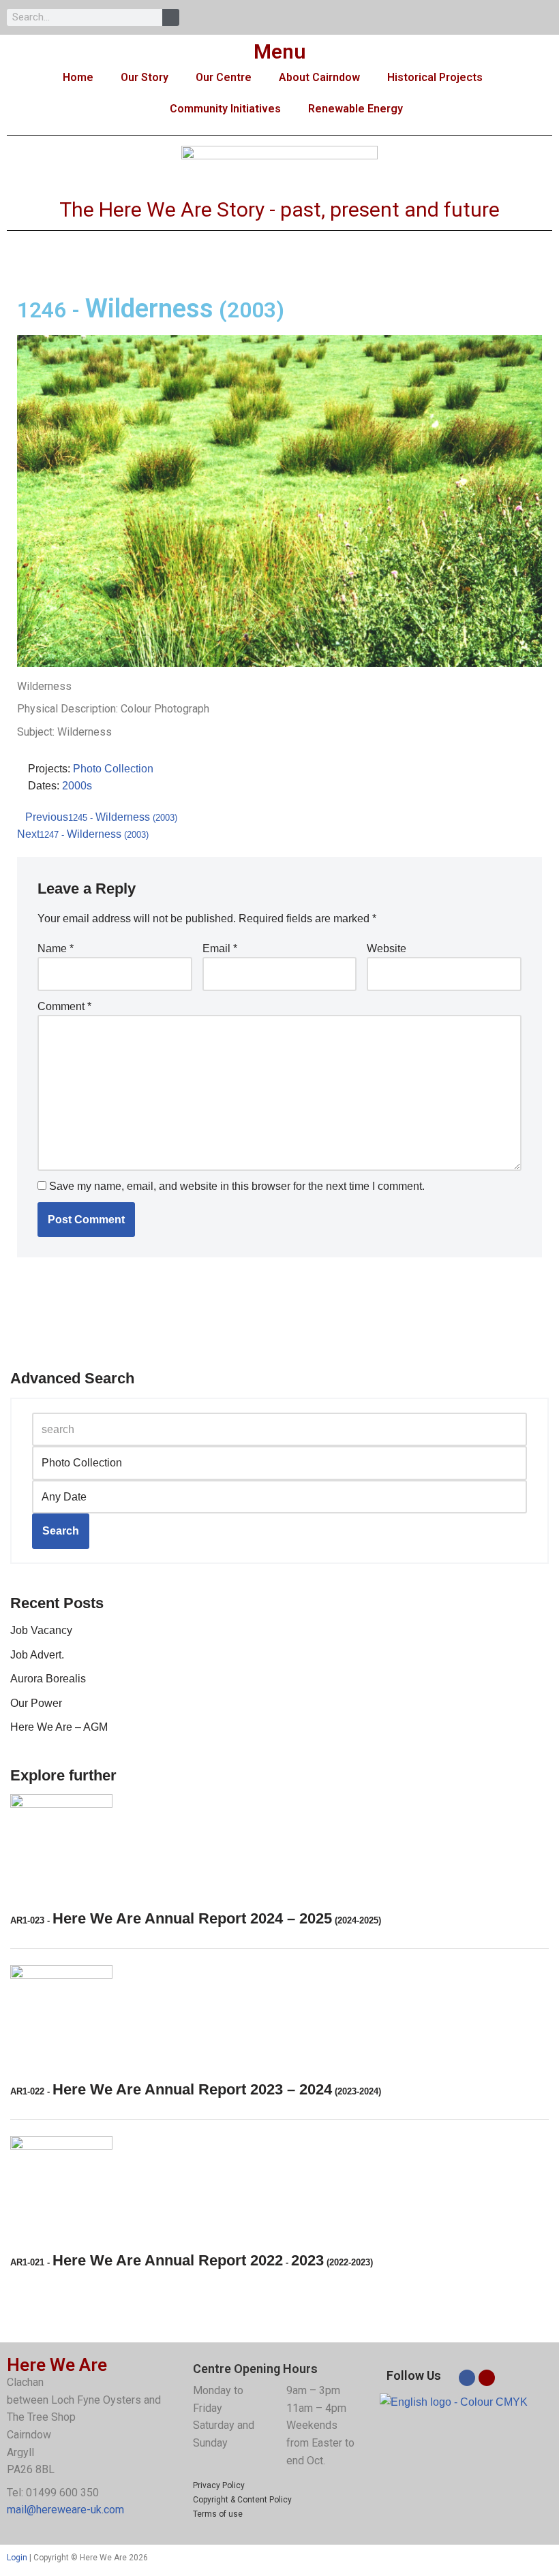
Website (387, 948)
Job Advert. (37, 1655)
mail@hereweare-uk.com (65, 2510)
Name (56, 948)
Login (17, 2558)
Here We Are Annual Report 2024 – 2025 (196, 1918)
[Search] (171, 17)
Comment (64, 1006)
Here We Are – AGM (59, 1727)
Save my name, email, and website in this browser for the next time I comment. (237, 1186)
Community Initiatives (225, 109)
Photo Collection (113, 769)
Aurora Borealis (48, 1679)
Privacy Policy (219, 2485)
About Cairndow (319, 77)
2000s (77, 786)
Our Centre (224, 77)
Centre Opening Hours (255, 2369)
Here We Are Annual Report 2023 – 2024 (196, 2089)
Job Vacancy (41, 1630)
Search (61, 1531)
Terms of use (218, 2514)
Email (220, 948)
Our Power (36, 1703)
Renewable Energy (356, 109)
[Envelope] (487, 2378)
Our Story (145, 77)
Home (78, 77)
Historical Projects (435, 77)
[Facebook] (467, 2378)
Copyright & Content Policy (242, 2500)
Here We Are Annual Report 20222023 (192, 2260)
